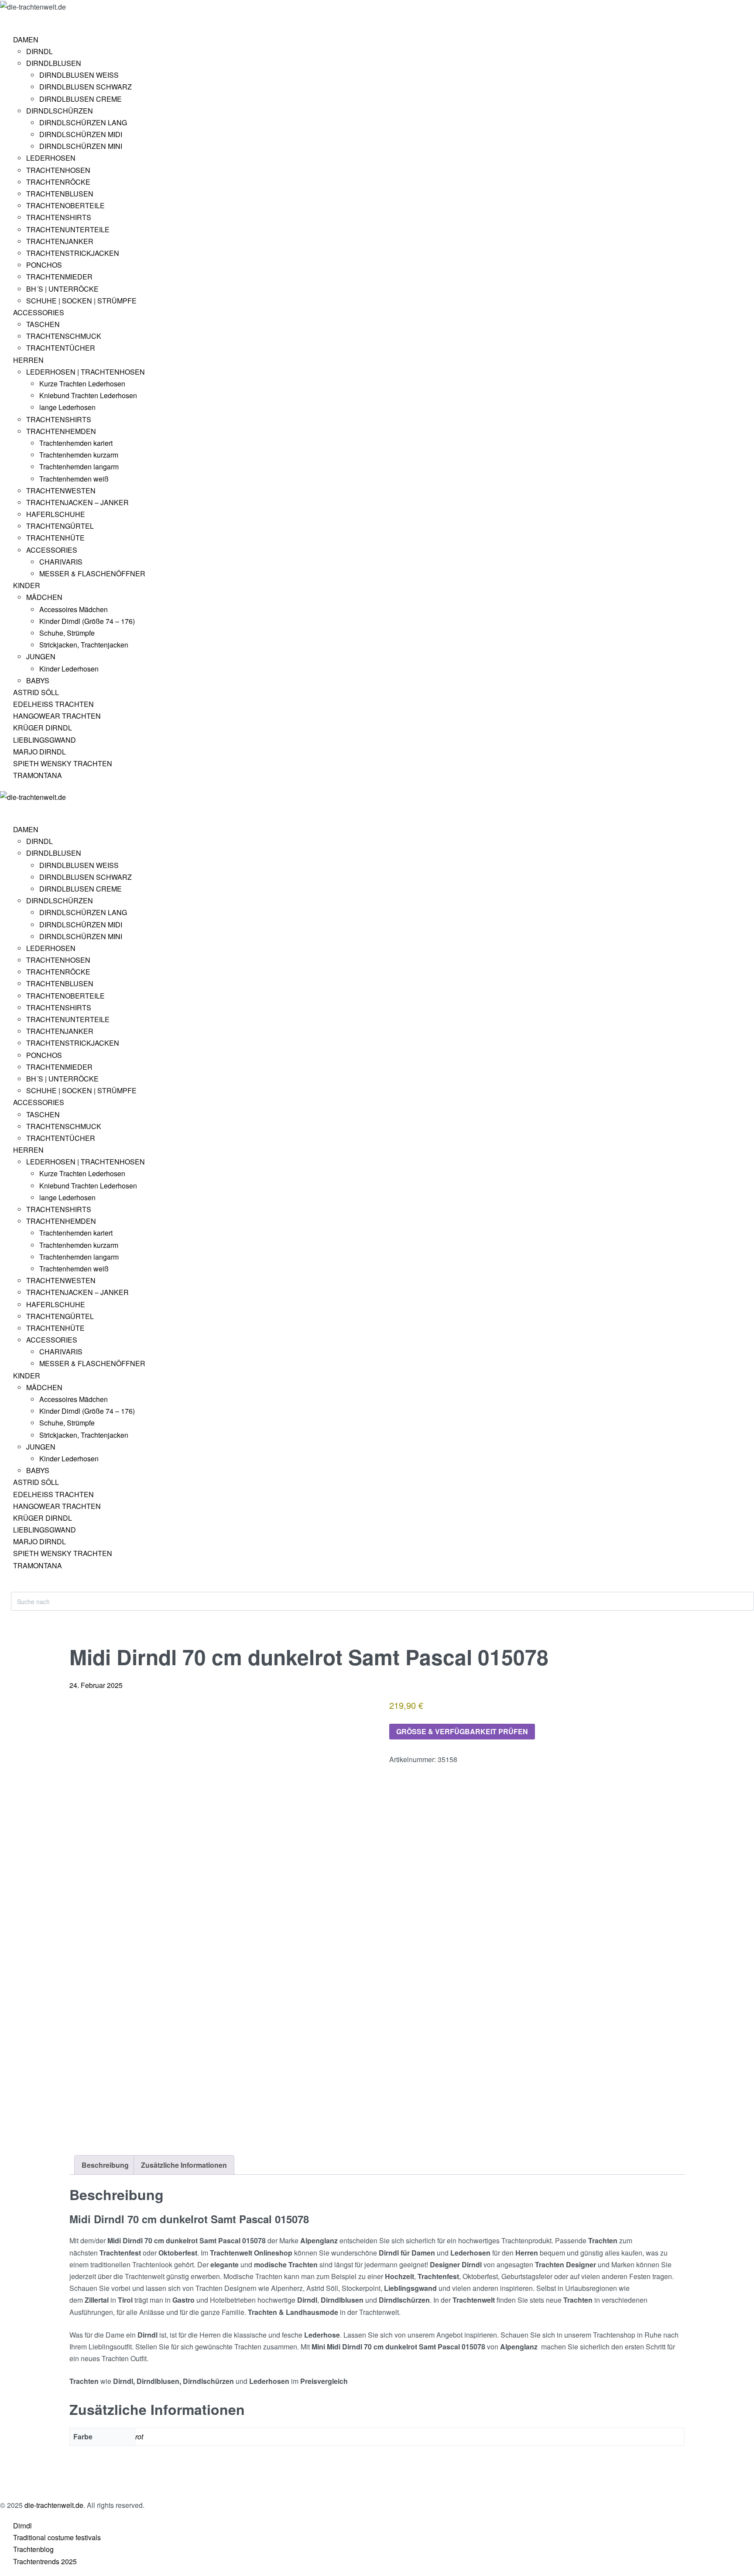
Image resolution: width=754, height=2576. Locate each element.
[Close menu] (4, 810)
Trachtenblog (33, 2549)
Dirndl (22, 2526)
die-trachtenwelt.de (54, 2505)
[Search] (18, 1587)
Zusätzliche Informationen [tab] (184, 2165)
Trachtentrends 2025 (45, 2561)
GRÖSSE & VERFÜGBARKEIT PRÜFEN (462, 1731)
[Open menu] (11, 20)
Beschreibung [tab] (105, 2165)
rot (139, 2437)
